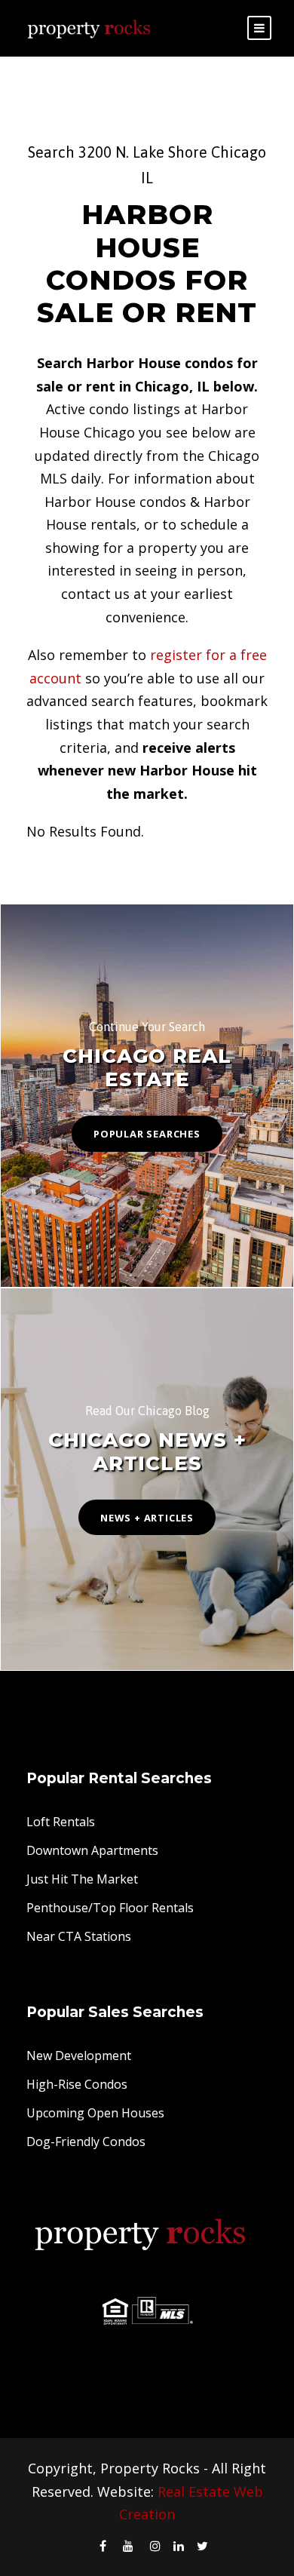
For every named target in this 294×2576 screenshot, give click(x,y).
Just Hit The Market (82, 1879)
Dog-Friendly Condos (86, 2142)
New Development (79, 2056)
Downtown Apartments (92, 1850)
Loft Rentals (61, 1822)
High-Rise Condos (77, 2084)
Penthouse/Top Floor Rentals (110, 1908)
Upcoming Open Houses (95, 2113)
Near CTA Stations (79, 1936)
